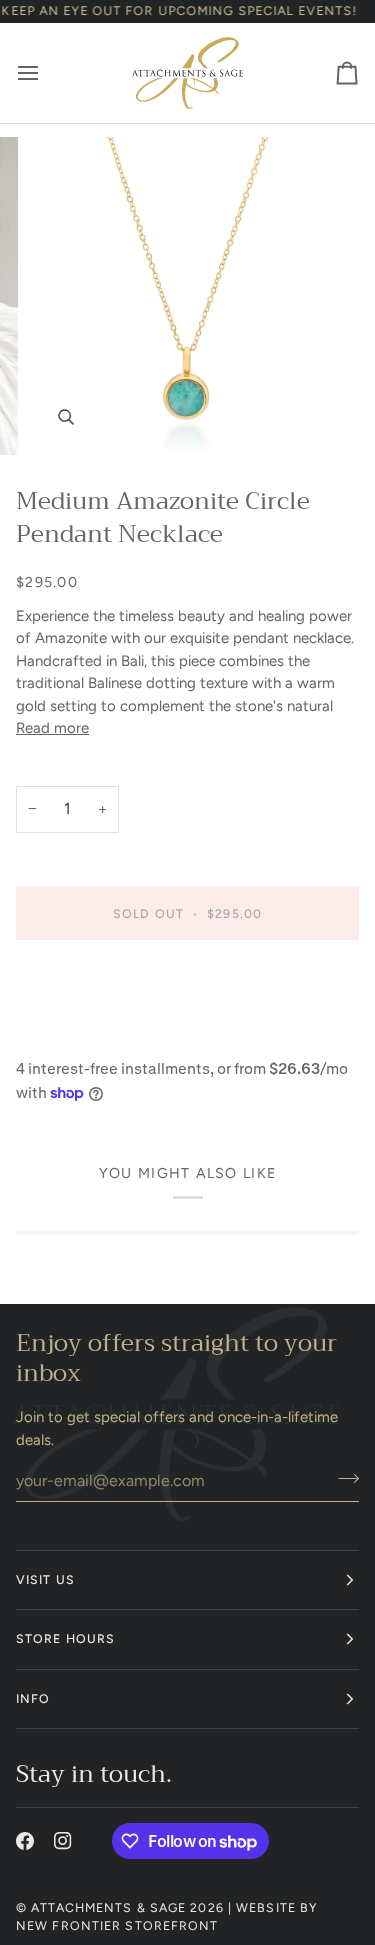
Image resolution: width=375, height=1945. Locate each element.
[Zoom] (65, 417)
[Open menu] (46, 72)
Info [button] (33, 1698)
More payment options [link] (93, 1035)
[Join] (342, 1478)
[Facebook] (25, 1841)
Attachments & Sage (108, 1907)
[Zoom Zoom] (187, 296)
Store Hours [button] (65, 1638)
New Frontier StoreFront (117, 1925)
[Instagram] (63, 1841)
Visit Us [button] (45, 1579)
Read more (52, 728)
